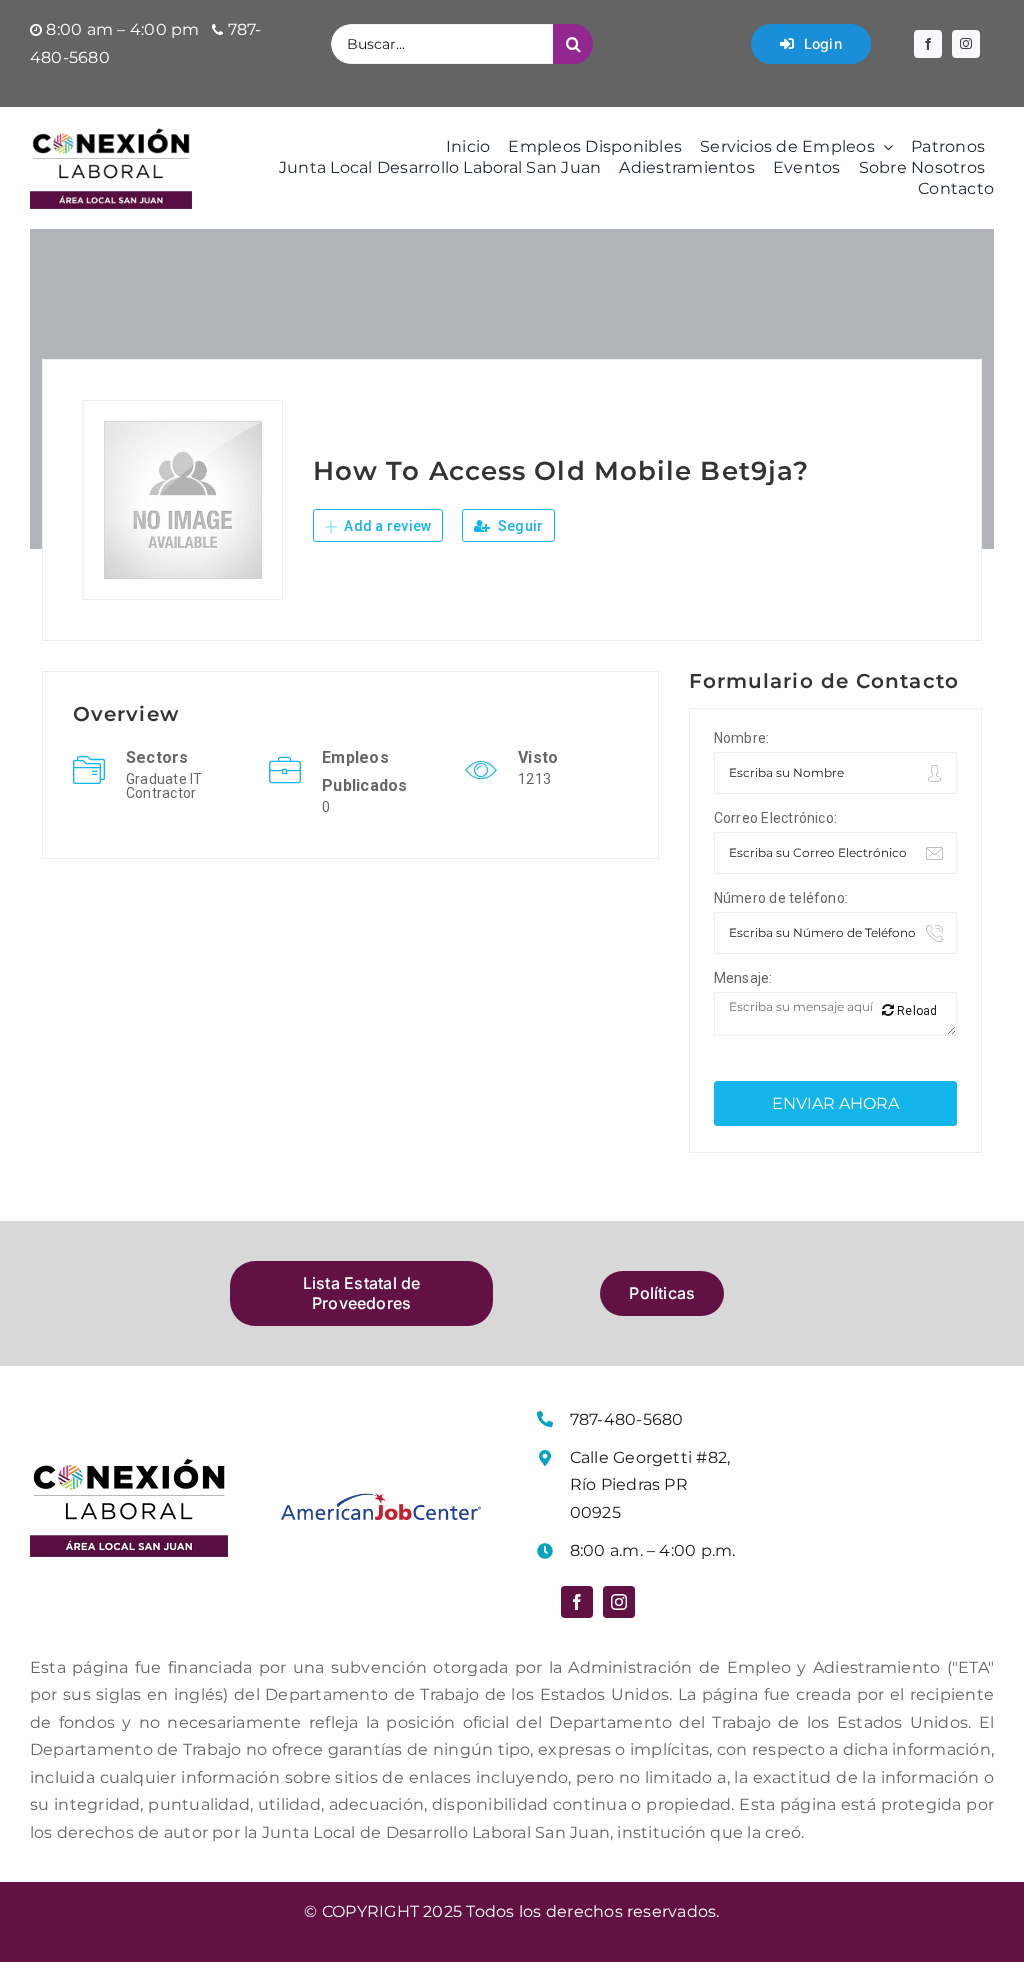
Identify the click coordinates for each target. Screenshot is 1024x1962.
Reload (916, 1011)
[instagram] (966, 44)
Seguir (519, 526)
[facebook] (928, 44)
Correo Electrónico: (776, 818)
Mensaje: (743, 978)
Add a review (386, 526)
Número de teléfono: (781, 898)
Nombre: (742, 738)
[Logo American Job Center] (381, 1500)
